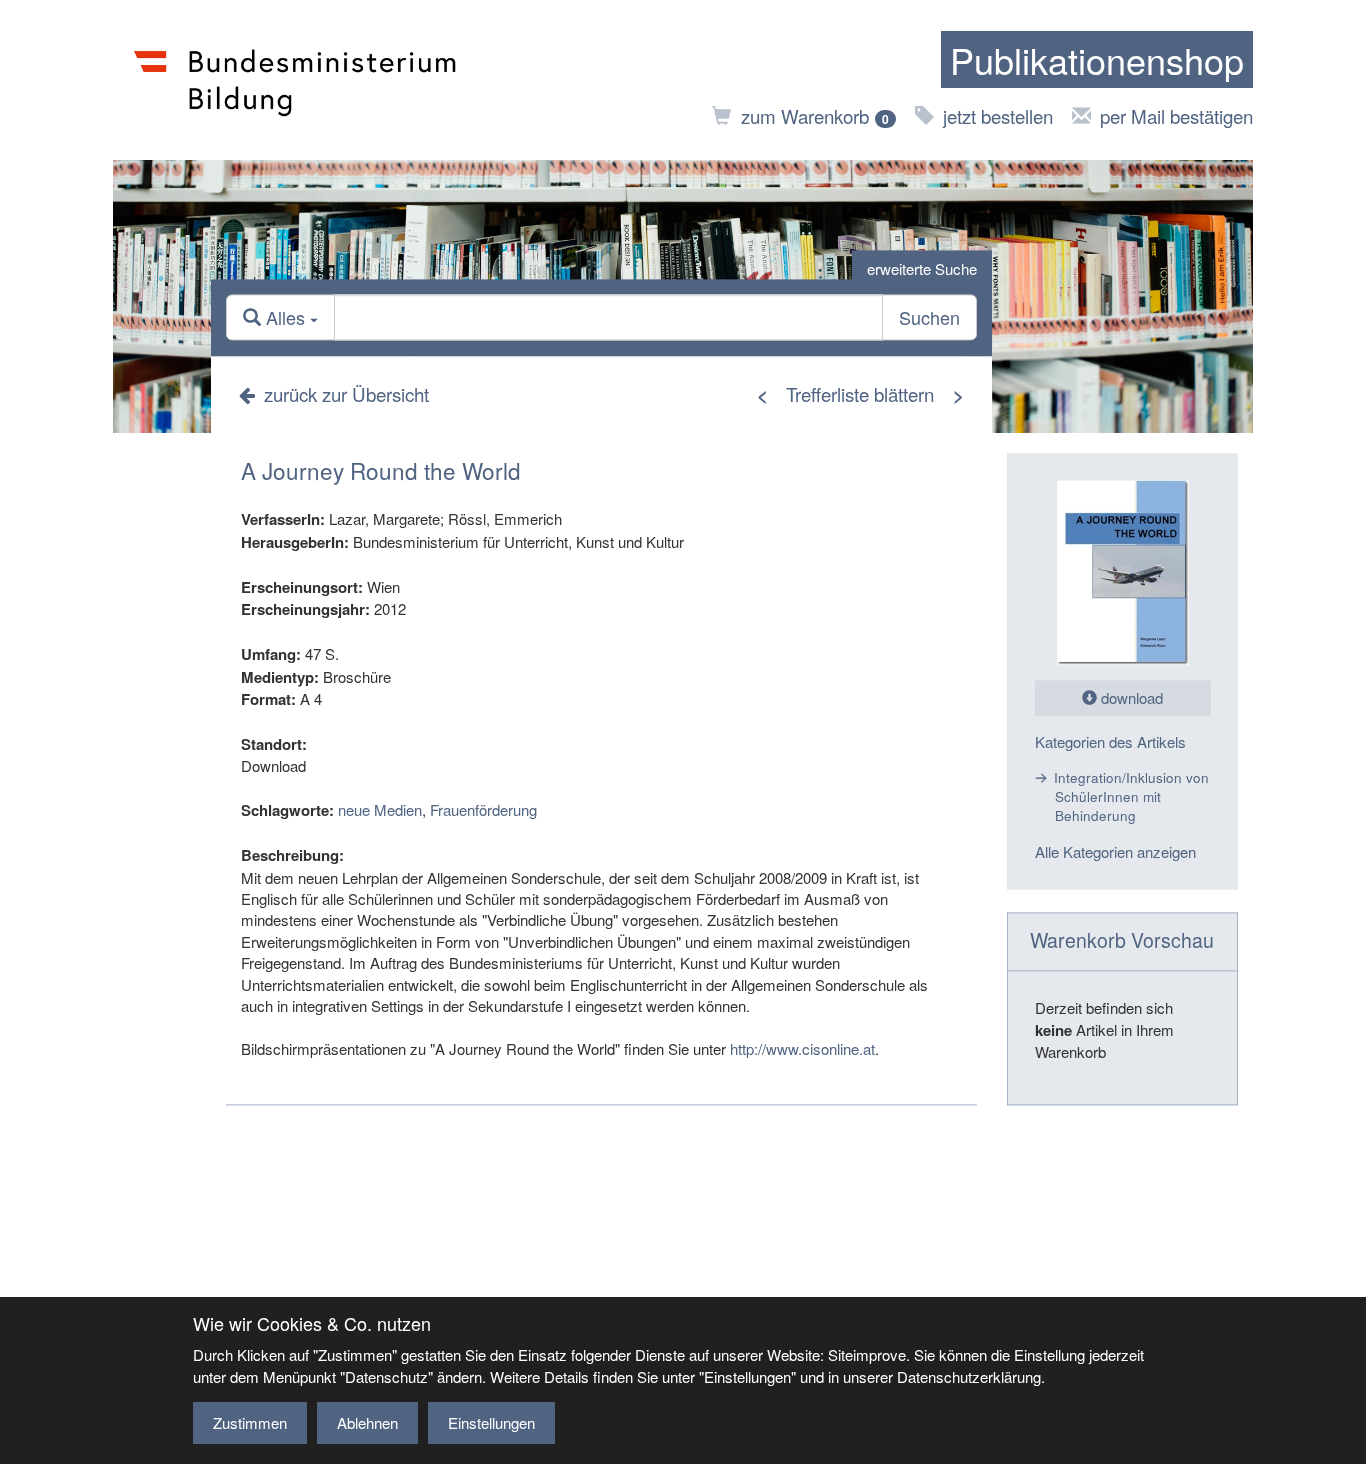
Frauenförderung (483, 810)
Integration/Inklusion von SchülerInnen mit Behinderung (1131, 797)
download (1130, 698)
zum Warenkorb (815, 115)
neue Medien (380, 810)
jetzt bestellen (998, 115)
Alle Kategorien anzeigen (1115, 851)
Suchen (929, 318)
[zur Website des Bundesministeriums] (295, 80)
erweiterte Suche (922, 268)
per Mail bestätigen (1176, 115)
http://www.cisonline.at (802, 1048)
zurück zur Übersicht (346, 393)
